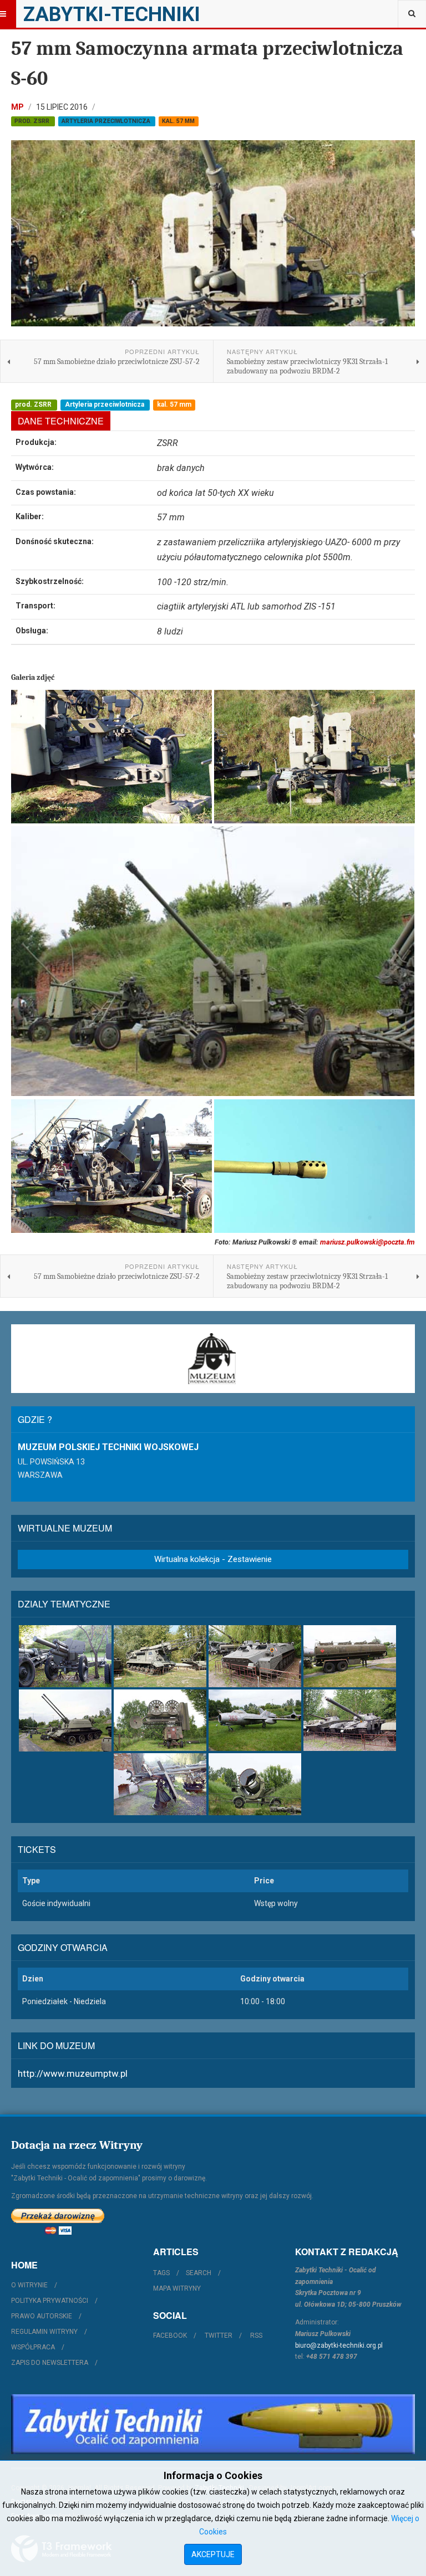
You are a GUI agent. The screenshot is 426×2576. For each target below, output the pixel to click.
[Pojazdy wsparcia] (350, 1656)
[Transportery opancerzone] (255, 1656)
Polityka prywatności (50, 2301)
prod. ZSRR (33, 121)
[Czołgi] (350, 1720)
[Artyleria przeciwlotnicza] (65, 1720)
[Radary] (160, 1720)
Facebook (170, 2336)
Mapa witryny (177, 2288)
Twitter (219, 2336)
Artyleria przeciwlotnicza (107, 121)
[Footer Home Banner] (213, 2424)
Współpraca (33, 2347)
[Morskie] (160, 1784)
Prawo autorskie (42, 2316)
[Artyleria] (65, 1656)
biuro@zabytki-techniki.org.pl (339, 2345)
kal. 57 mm (178, 121)
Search (199, 2273)
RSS (256, 2336)
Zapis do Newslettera (50, 2363)
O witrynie (29, 2285)
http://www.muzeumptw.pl (73, 2073)
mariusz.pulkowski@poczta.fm (367, 1242)
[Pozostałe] (255, 1784)
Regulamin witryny (44, 2332)
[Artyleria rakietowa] (160, 1656)
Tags (161, 2273)
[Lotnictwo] (255, 1720)
